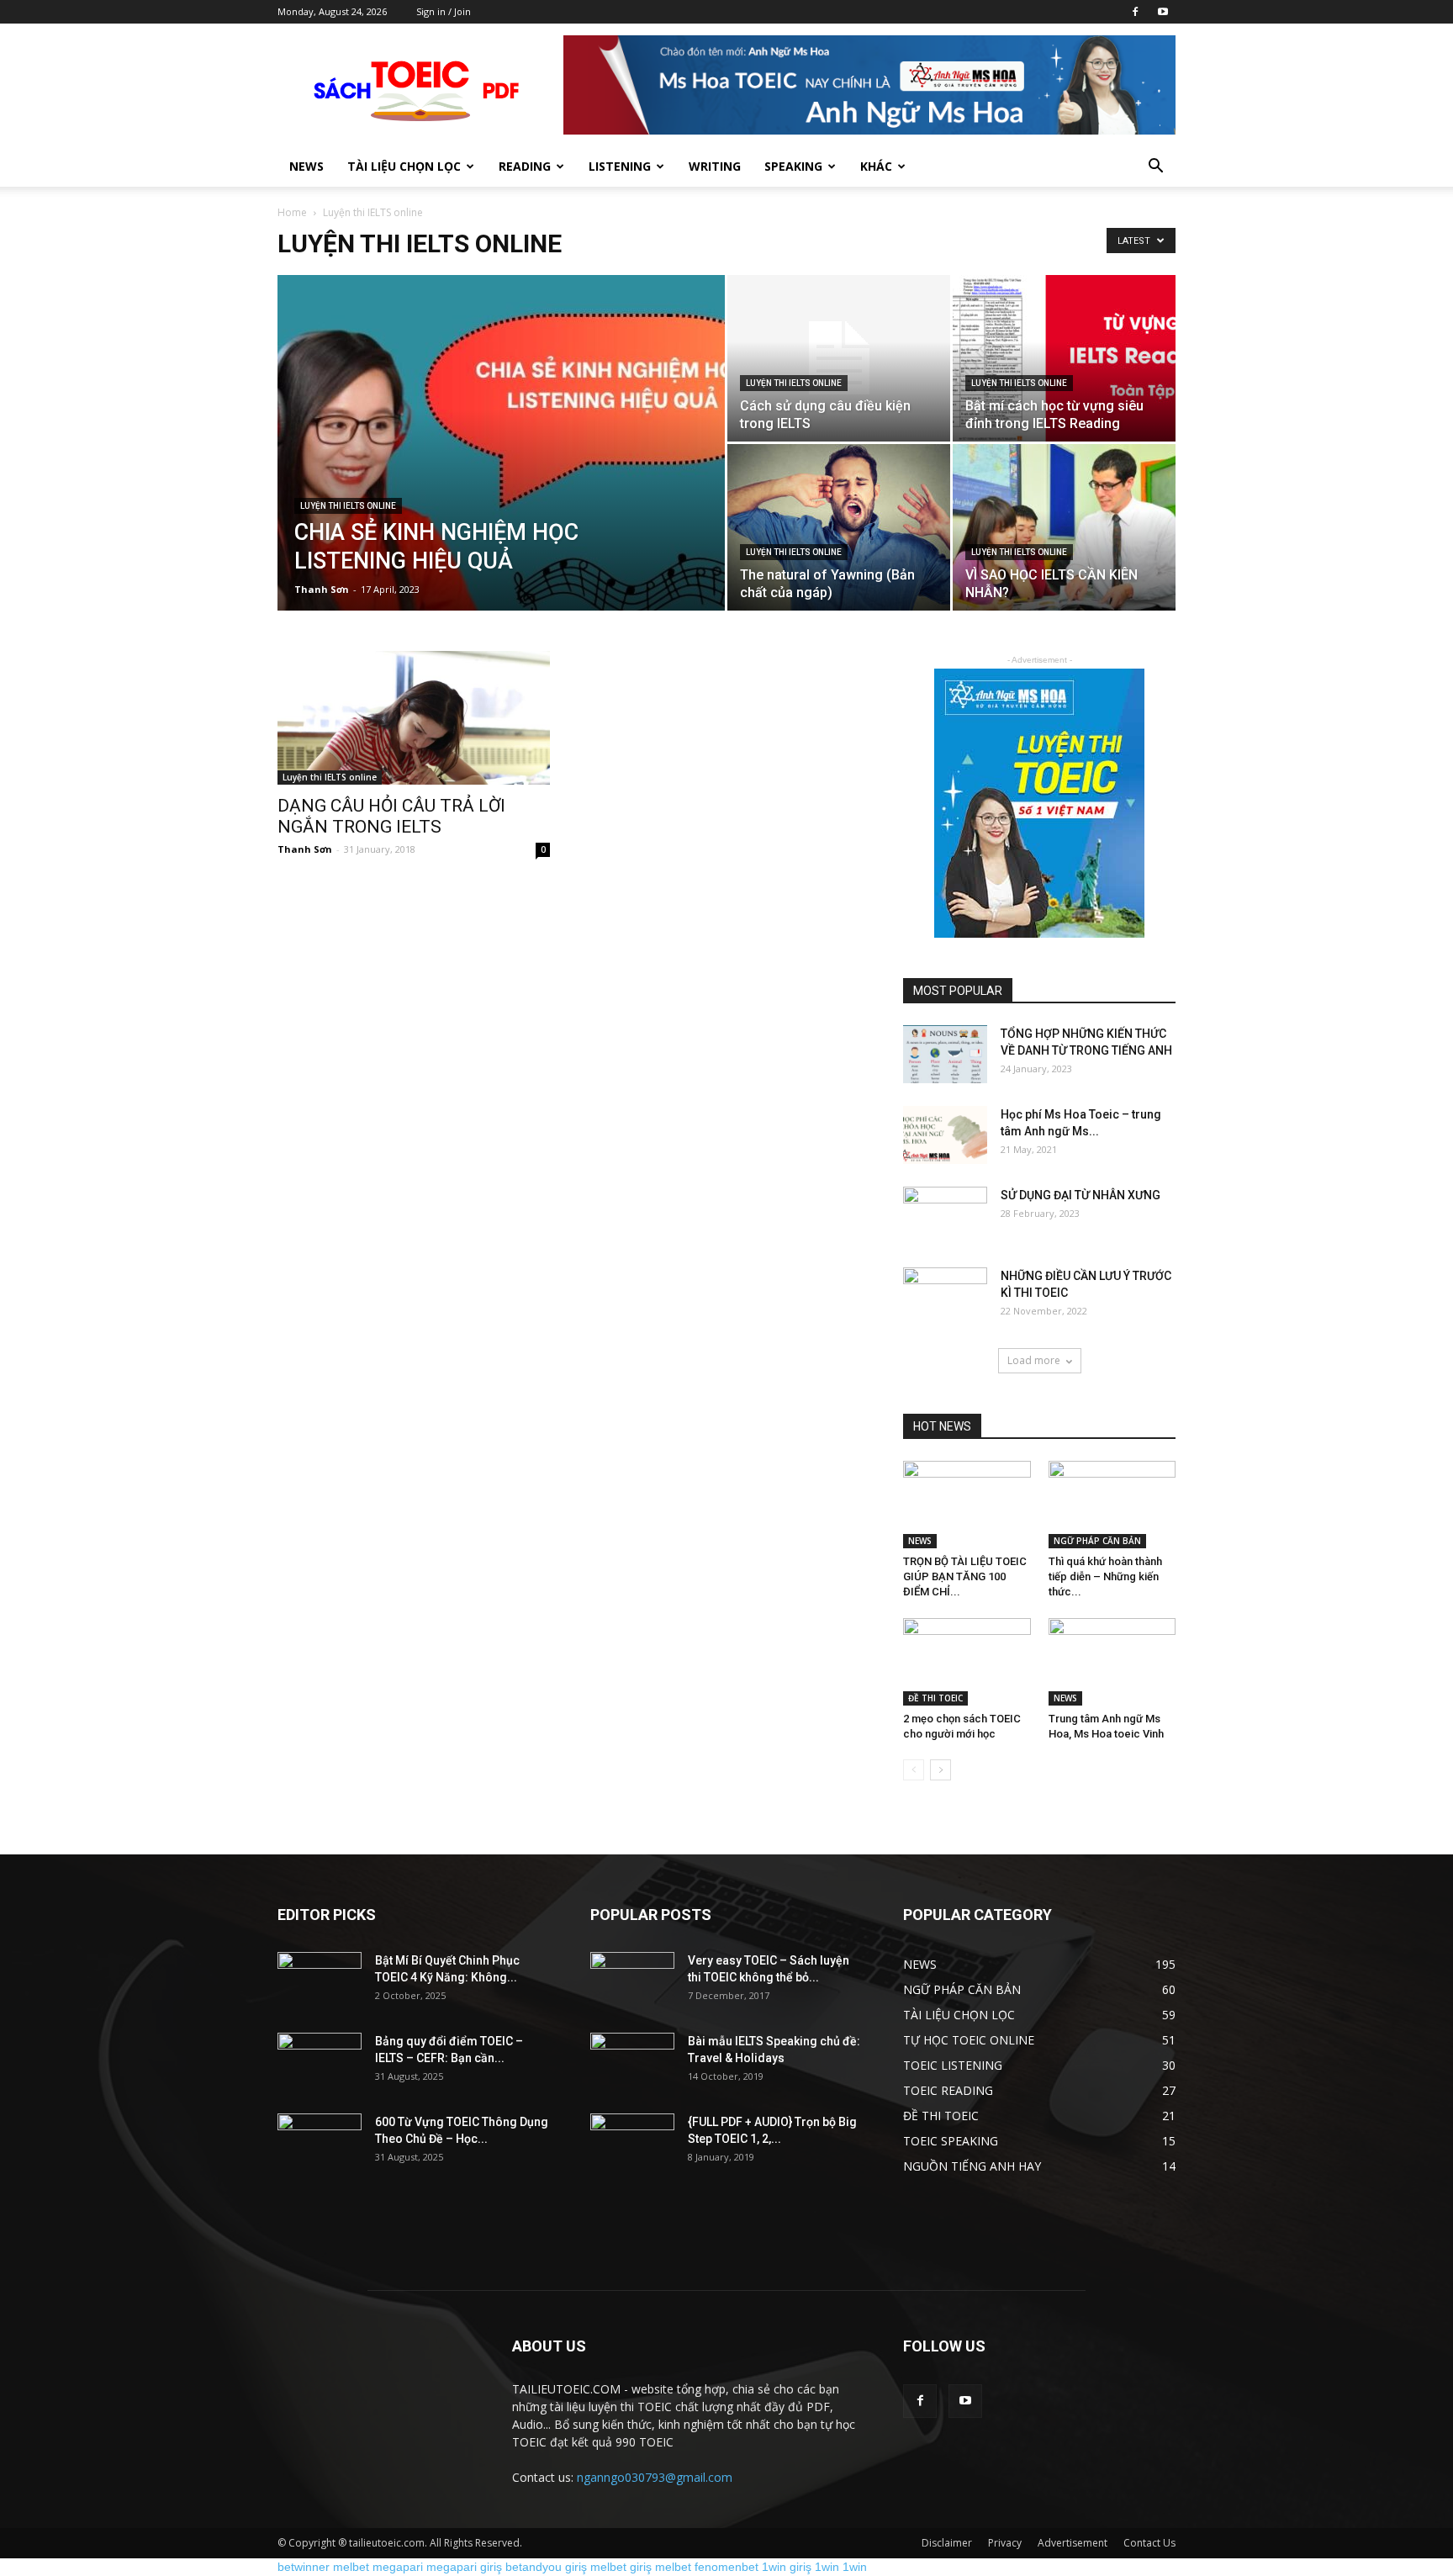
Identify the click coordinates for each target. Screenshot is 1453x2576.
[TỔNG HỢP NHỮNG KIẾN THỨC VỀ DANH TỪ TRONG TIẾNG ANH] (945, 1054)
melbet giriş (621, 2567)
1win (827, 2567)
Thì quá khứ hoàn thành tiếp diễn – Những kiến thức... (1105, 1576)
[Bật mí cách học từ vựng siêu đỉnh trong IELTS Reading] (1064, 358)
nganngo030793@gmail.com (655, 2477)
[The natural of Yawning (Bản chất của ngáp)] (839, 527)
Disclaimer (947, 2543)
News (306, 166)
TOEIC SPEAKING (951, 2141)
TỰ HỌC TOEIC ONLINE (969, 2040)
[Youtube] (1163, 12)
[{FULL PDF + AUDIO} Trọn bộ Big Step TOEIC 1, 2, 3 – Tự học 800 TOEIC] (632, 2143)
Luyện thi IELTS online (348, 506)
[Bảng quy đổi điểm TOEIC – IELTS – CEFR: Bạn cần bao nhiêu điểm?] (320, 2062)
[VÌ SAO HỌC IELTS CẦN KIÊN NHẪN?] (1064, 527)
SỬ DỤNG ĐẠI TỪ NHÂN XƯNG (1081, 1195)
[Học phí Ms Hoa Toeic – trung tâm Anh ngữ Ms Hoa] (945, 1135)
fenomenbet (726, 2567)
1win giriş (787, 2567)
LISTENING (620, 166)
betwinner (304, 2567)
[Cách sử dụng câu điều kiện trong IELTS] (839, 358)
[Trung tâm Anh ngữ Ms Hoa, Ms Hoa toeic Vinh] (1112, 1662)
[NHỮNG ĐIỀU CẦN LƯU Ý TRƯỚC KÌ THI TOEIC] (945, 1297)
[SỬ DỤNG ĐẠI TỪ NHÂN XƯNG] (945, 1216)
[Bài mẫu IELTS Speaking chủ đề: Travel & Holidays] (632, 2062)
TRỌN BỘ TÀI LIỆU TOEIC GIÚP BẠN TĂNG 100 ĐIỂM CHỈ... (965, 1576)
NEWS (920, 1541)
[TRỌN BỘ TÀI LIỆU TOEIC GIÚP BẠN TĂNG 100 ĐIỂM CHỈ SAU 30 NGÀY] (967, 1505)
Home (292, 212)
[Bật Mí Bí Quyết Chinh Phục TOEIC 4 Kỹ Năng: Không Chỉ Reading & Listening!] (320, 1981)
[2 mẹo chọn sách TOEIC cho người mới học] (967, 1662)
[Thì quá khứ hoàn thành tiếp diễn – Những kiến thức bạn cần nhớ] (1112, 1505)
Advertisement (1073, 2543)
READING (525, 166)
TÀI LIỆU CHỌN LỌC (404, 166)
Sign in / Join (444, 11)
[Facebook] (1135, 12)
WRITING (715, 166)
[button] (1155, 168)
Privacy (1005, 2543)
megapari (398, 2567)
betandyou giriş (546, 2567)
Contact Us (1149, 2543)
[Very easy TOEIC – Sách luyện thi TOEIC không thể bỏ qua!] (632, 1981)
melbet (351, 2567)
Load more (1034, 1360)
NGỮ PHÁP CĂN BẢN (1097, 1541)
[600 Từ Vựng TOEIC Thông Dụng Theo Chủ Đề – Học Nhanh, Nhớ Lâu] (320, 2143)
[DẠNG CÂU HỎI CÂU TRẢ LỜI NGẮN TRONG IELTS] (414, 718)
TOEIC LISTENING (953, 2065)
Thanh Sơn (322, 589)
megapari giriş (464, 2567)
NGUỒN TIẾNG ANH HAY (972, 2166)
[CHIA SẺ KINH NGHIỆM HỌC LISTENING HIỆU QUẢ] (501, 469)
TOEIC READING (948, 2090)
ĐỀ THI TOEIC (935, 1698)
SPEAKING (793, 166)
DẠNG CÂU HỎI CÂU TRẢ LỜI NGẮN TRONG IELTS (391, 816)
